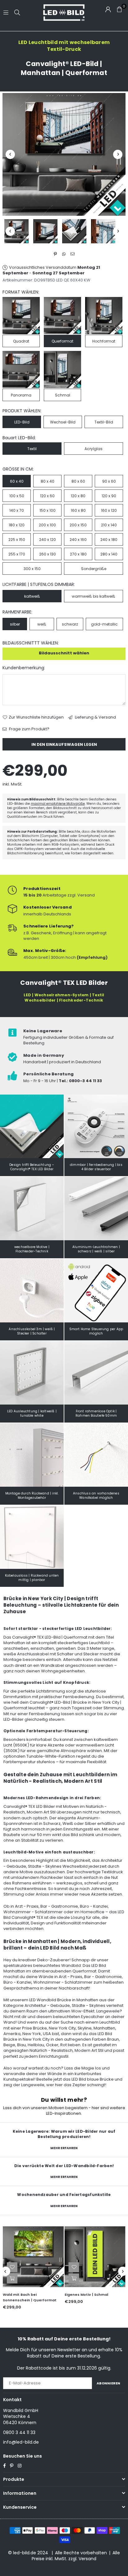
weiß (42, 624)
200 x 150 (78, 525)
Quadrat (21, 341)
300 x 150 (32, 569)
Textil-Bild (104, 422)
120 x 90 (109, 496)
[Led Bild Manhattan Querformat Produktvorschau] (16, 231)
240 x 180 (109, 540)
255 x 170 (17, 554)
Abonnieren (108, 2383)
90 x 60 (109, 481)
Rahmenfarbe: (17, 612)
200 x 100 (47, 525)
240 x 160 (78, 540)
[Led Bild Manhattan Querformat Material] (74, 231)
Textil (32, 449)
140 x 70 (17, 510)
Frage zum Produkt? (29, 729)
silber (15, 624)
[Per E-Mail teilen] (73, 254)
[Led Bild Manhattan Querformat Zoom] (103, 231)
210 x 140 (109, 525)
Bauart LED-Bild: (19, 438)
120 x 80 (78, 496)
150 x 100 (48, 510)
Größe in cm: (18, 469)
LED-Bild (22, 422)
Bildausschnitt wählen (64, 653)
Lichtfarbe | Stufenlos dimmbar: (39, 584)
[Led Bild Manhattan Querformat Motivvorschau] (45, 231)
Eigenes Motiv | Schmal (86, 2295)
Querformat (62, 341)
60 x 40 (17, 481)
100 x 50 (17, 496)
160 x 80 (78, 510)
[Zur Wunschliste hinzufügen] (12, 2267)
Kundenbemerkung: (24, 668)
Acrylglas (94, 449)
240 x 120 (48, 540)
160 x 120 (109, 510)
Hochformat (104, 341)
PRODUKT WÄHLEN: (22, 411)
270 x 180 (78, 554)
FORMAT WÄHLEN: (21, 292)
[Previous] (10, 154)
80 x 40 (48, 481)
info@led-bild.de (21, 2442)
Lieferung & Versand (95, 717)
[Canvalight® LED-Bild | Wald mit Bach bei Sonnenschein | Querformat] (33, 2257)
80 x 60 (78, 481)
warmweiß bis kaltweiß (94, 596)
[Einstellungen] (108, 9)
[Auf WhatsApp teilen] (64, 254)
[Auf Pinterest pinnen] (55, 254)
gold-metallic (104, 624)
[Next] (118, 154)
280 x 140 (109, 554)
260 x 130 (48, 554)
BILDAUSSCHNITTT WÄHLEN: (31, 643)
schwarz (70, 624)
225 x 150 (17, 540)
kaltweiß (32, 596)
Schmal (63, 395)
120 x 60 (47, 496)
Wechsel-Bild (63, 422)
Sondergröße (94, 569)
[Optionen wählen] (12, 2278)
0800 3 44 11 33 (19, 2432)
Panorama (21, 395)
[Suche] (17, 12)
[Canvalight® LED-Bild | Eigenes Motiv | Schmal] (95, 2257)
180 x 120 (17, 525)
